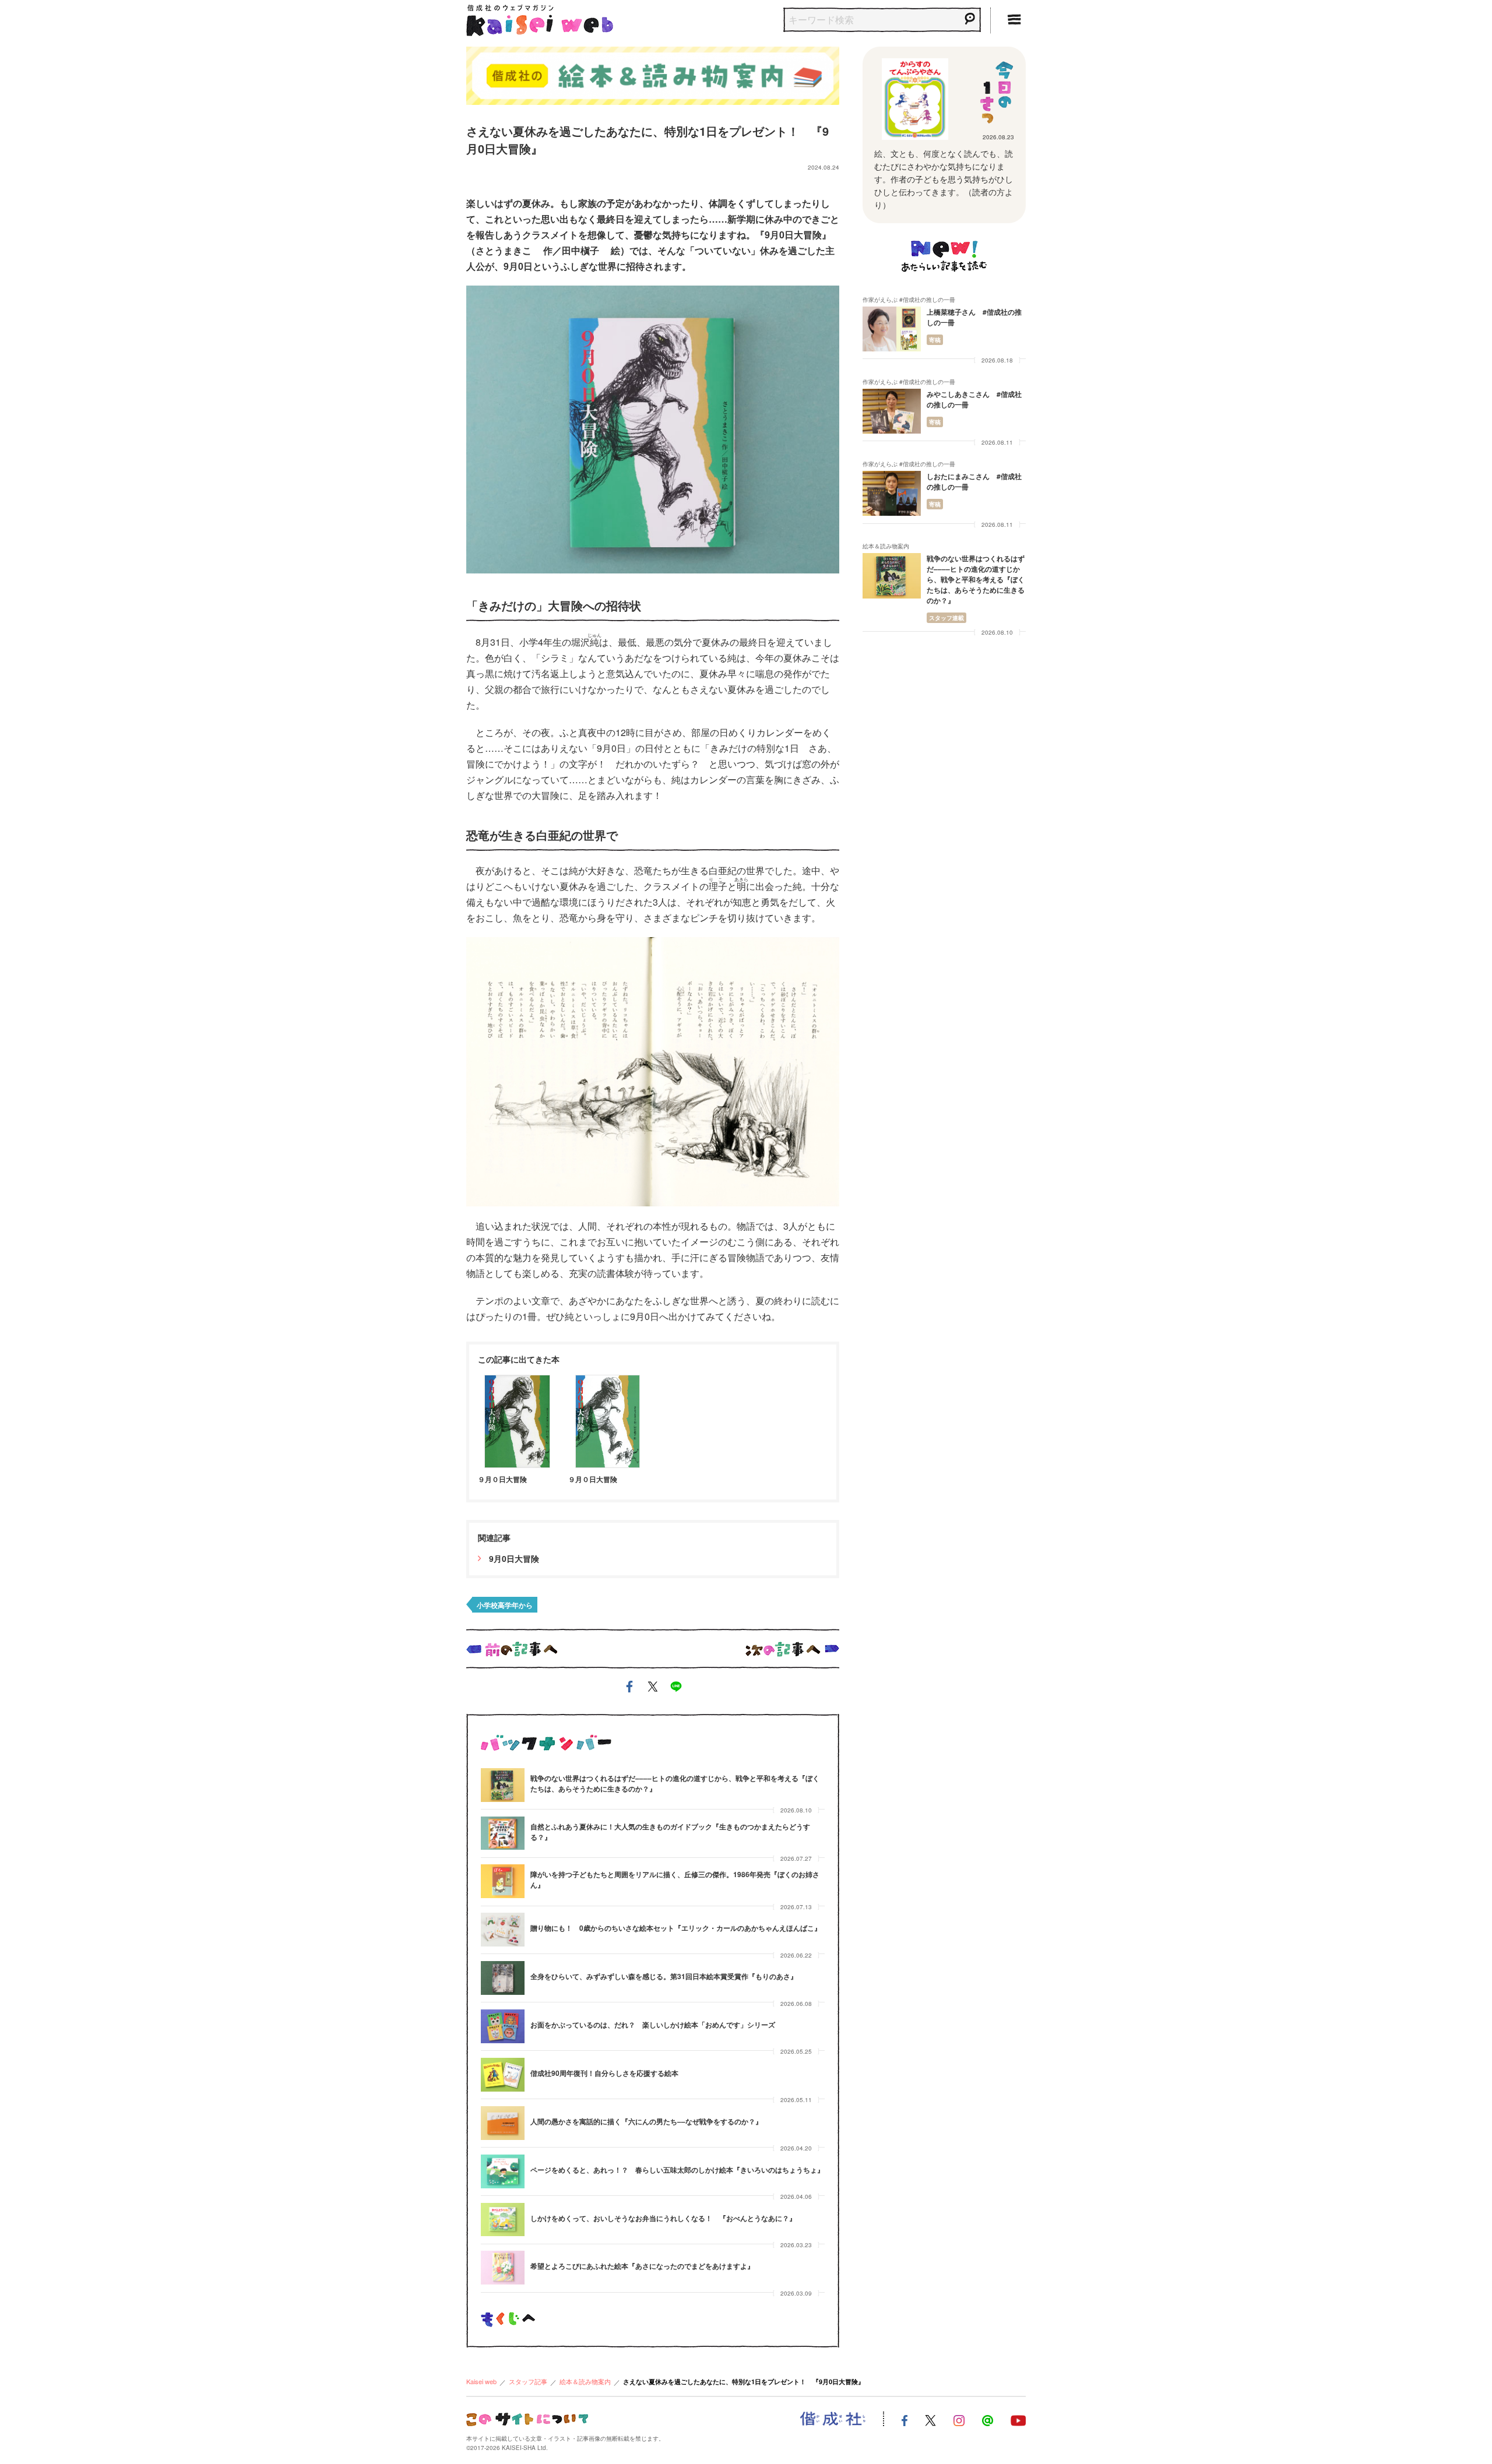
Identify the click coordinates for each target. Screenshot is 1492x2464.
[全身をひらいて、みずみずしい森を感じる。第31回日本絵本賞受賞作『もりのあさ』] (503, 1978)
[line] (676, 1689)
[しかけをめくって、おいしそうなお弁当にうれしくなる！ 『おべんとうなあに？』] (503, 2220)
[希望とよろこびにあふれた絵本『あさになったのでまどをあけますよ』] (503, 2268)
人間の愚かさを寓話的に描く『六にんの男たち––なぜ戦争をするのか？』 (646, 2121)
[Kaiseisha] (833, 2419)
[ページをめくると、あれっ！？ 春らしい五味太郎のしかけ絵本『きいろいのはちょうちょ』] (503, 2171)
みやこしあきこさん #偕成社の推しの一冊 (974, 399)
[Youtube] (1018, 2419)
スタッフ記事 (528, 2381)
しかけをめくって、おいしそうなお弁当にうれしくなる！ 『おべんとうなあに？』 (663, 2218)
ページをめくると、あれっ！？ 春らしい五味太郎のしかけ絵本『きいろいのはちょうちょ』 (677, 2170)
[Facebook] (905, 2419)
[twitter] (653, 1689)
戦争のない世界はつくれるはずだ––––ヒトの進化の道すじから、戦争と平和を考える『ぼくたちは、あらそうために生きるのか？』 (976, 579)
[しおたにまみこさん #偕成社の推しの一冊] (892, 493)
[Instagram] (959, 2419)
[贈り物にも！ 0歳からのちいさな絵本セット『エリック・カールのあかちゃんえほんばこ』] (503, 1930)
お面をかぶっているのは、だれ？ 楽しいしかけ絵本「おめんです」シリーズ (653, 2025)
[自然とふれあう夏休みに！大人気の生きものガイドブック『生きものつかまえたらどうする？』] (503, 1833)
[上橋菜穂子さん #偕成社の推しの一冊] (892, 329)
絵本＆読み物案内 (585, 2381)
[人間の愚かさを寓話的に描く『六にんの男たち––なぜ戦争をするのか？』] (503, 2123)
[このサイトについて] (527, 2418)
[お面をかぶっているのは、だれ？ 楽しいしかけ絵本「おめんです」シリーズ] (503, 2026)
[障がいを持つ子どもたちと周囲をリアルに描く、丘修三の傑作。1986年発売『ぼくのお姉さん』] (503, 1881)
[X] (930, 2419)
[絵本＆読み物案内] (653, 74)
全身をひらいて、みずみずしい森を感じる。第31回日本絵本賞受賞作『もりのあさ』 (664, 1976)
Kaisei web (481, 2381)
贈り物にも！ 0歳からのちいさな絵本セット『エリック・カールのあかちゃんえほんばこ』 (676, 1928)
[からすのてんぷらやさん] (915, 99)
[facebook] (629, 1689)
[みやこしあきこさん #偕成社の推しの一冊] (892, 411)
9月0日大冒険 (513, 1558)
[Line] (988, 2419)
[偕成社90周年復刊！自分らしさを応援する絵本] (503, 2075)
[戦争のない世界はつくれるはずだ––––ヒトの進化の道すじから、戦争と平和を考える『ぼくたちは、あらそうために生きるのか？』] (503, 1785)
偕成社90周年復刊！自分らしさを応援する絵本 (604, 2073)
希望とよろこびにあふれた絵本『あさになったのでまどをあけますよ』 (642, 2266)
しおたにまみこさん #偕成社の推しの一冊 (974, 481)
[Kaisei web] (540, 18)
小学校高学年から (505, 1605)
